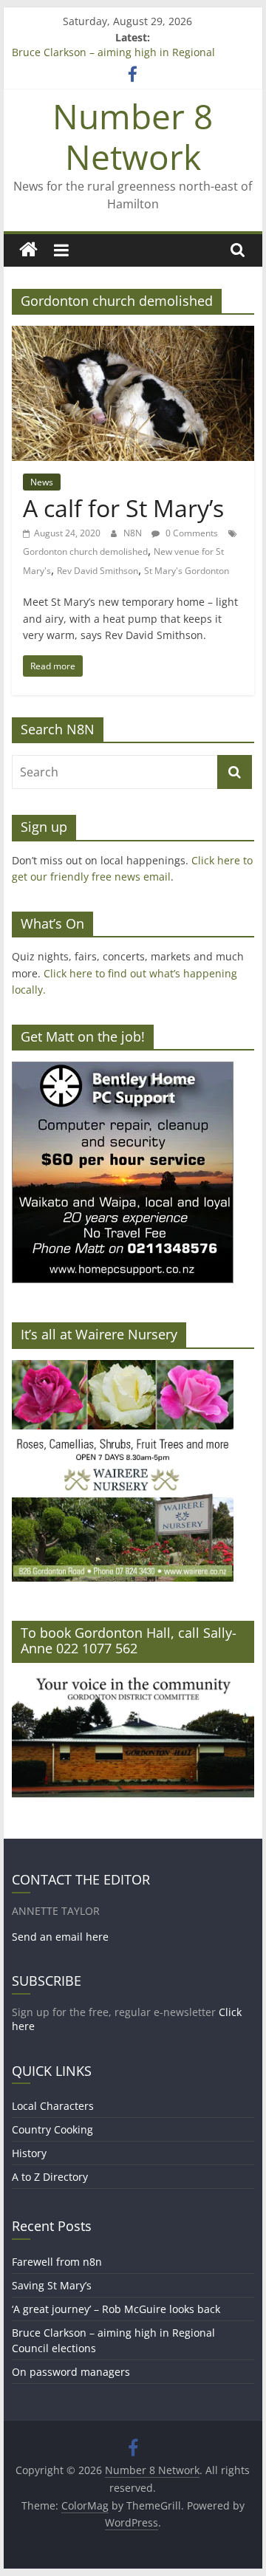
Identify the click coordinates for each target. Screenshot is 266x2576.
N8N (134, 533)
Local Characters (53, 2106)
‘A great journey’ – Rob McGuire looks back (116, 2309)
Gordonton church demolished (85, 551)
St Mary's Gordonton (187, 571)
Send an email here (60, 1937)
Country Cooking (52, 2129)
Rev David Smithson (98, 571)
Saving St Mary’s (52, 2285)
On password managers (71, 2372)
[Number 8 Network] (28, 250)
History (29, 2153)
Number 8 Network (133, 136)
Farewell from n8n (57, 2262)
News (42, 482)
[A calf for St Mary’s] (133, 335)
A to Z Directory (50, 2177)
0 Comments (191, 533)
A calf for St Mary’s (123, 508)
